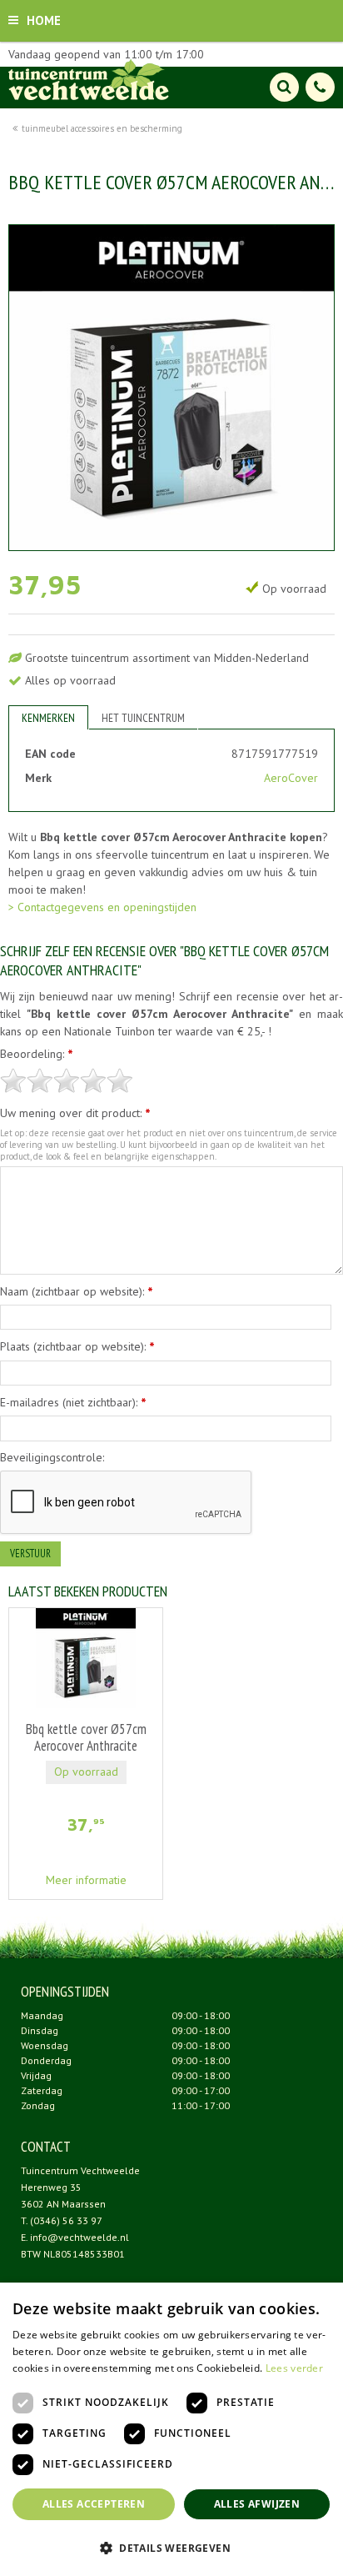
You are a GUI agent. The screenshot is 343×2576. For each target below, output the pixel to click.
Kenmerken (48, 718)
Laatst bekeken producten (88, 1591)
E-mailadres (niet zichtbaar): (73, 1402)
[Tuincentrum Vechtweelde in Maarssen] (89, 79)
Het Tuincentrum (143, 718)
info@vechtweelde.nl (80, 2237)
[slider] (67, 1080)
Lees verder (294, 2368)
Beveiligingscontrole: (52, 1457)
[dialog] (171, 2429)
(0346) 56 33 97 (66, 2220)
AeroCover (291, 778)
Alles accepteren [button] (94, 2504)
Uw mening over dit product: (75, 1113)
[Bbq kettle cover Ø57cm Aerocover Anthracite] (171, 388)
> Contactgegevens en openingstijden (102, 907)
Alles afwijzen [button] (257, 2504)
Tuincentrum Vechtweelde (80, 2170)
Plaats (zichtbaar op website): (77, 1346)
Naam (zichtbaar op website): (77, 1291)
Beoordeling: (37, 1054)
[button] (171, 2547)
